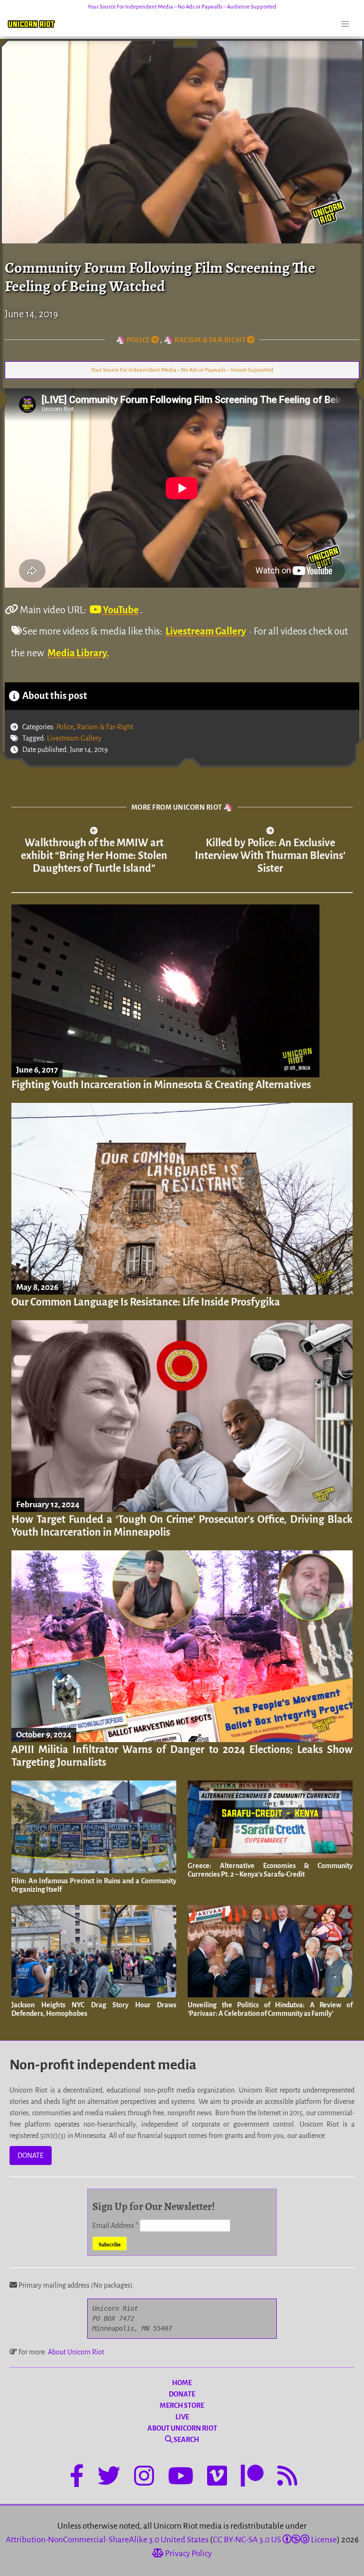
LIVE (182, 2417)
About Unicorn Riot (76, 2352)
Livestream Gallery (206, 631)
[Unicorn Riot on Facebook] (77, 2478)
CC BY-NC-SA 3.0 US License (275, 2540)
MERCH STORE (182, 2406)
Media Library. (78, 653)
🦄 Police (134, 340)
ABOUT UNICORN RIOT (182, 2428)
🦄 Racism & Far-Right (205, 340)
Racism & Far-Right (105, 727)
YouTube (120, 610)
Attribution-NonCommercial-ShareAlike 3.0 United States (107, 2540)
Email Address (115, 2226)
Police (65, 727)
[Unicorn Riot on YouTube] (181, 2478)
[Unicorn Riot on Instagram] (144, 2478)
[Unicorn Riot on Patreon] (252, 2478)
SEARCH (186, 2440)
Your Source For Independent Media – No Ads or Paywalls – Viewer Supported (182, 370)
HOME (182, 2383)
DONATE (31, 2156)
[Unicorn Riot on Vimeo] (217, 2478)
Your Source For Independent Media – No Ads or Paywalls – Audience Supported (182, 7)
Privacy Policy (188, 2554)
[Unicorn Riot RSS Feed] (287, 2478)
